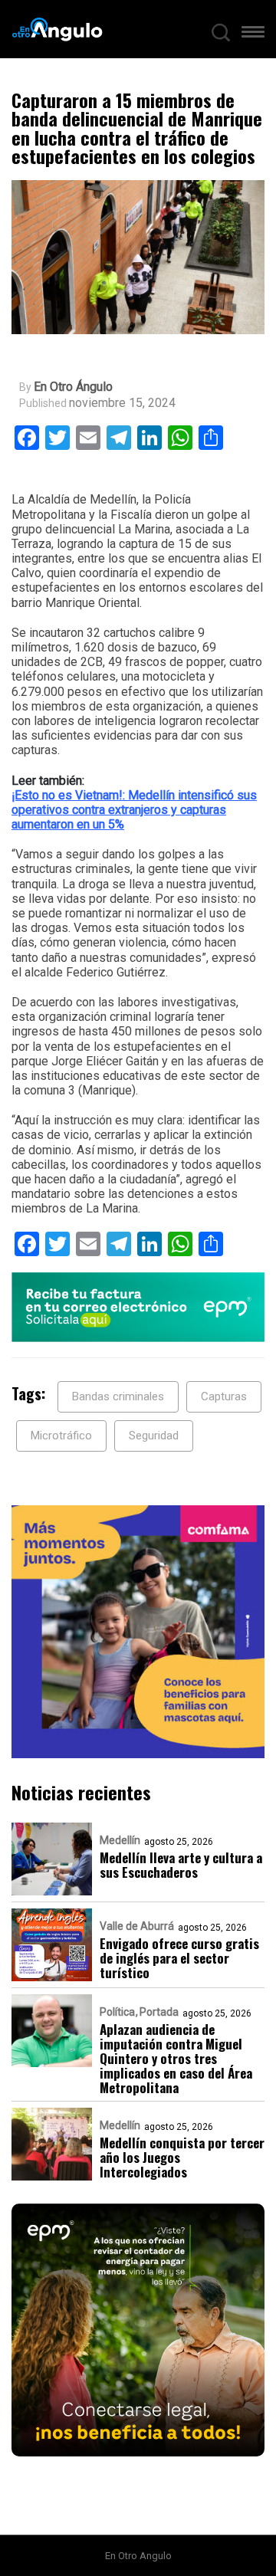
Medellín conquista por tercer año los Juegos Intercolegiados (182, 2157)
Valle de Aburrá (137, 1926)
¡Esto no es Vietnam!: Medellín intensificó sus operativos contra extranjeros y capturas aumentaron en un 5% (134, 810)
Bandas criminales (118, 1396)
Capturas (224, 1396)
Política (117, 2012)
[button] (253, 35)
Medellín (120, 1840)
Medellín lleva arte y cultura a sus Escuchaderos (181, 1865)
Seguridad (154, 1436)
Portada (159, 2012)
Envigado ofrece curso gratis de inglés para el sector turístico (179, 1958)
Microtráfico (61, 1436)
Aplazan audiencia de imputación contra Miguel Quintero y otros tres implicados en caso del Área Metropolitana (176, 2058)
